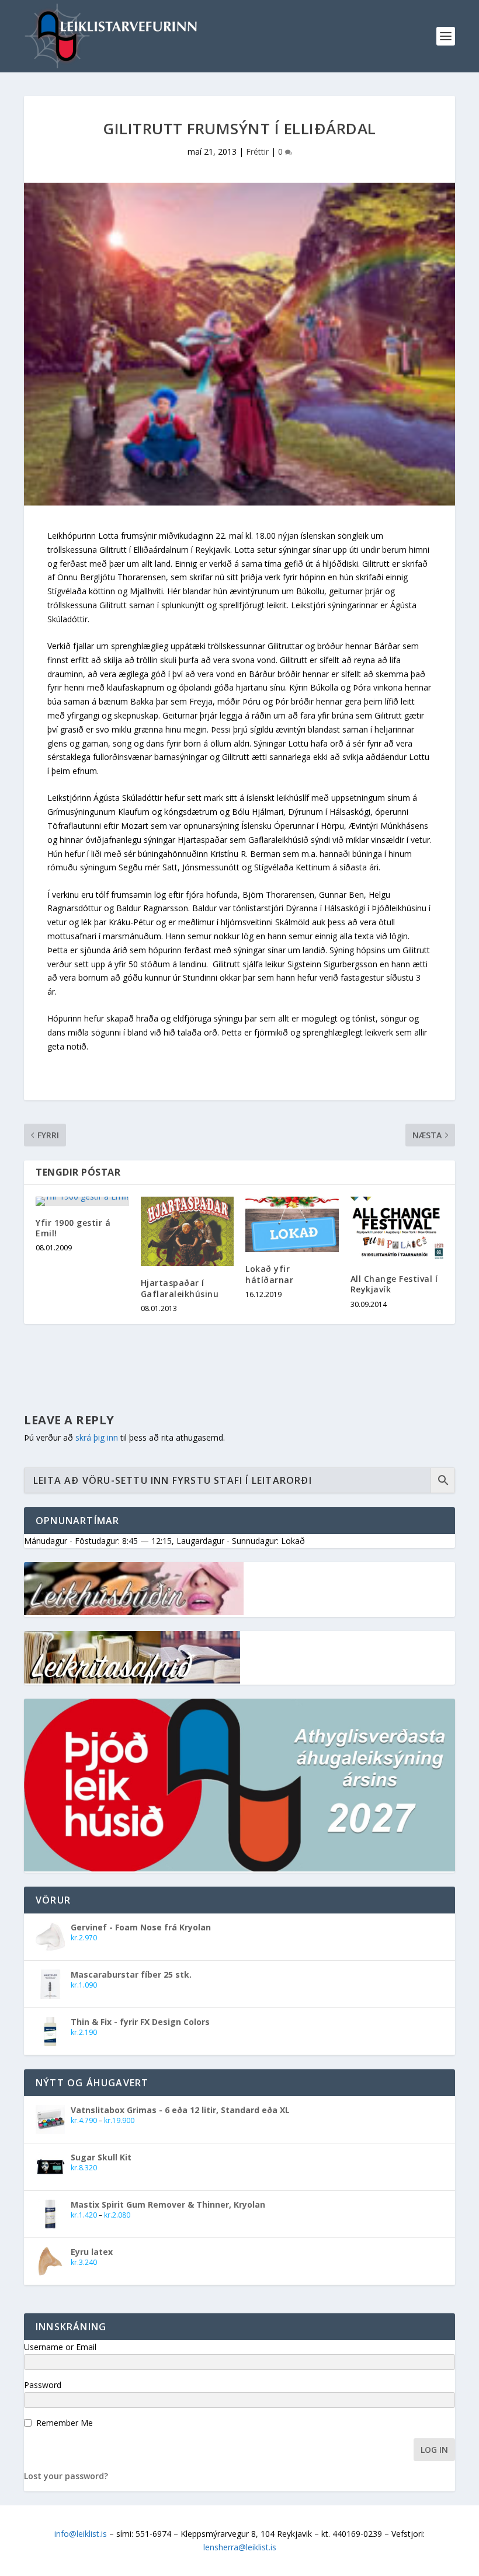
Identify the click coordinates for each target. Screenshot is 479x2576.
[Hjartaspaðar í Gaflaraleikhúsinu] (188, 1232)
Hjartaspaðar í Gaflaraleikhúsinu (180, 1288)
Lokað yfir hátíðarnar (269, 1274)
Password (43, 2385)
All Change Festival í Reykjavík (394, 1284)
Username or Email (60, 2347)
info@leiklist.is (81, 2534)
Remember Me (65, 2423)
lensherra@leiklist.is (240, 2547)
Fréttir (257, 151)
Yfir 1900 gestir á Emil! (73, 1228)
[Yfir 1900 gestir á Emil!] (82, 1201)
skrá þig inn (97, 1437)
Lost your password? (66, 2476)
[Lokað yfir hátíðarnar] (292, 1225)
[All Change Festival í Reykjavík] (397, 1229)
